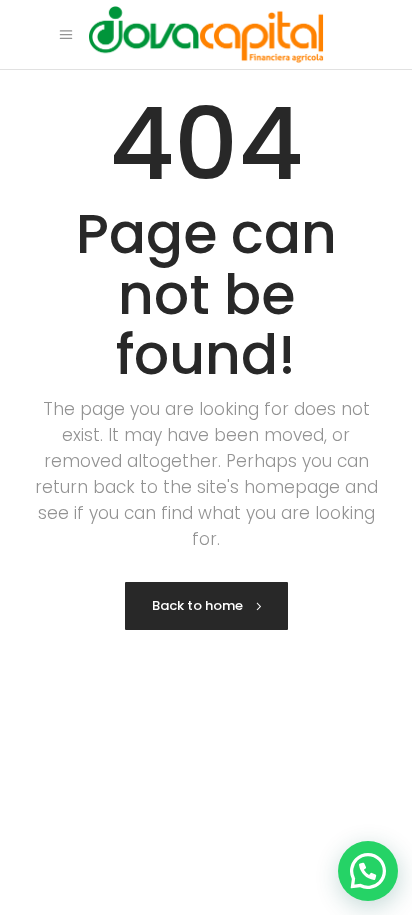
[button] (368, 871)
